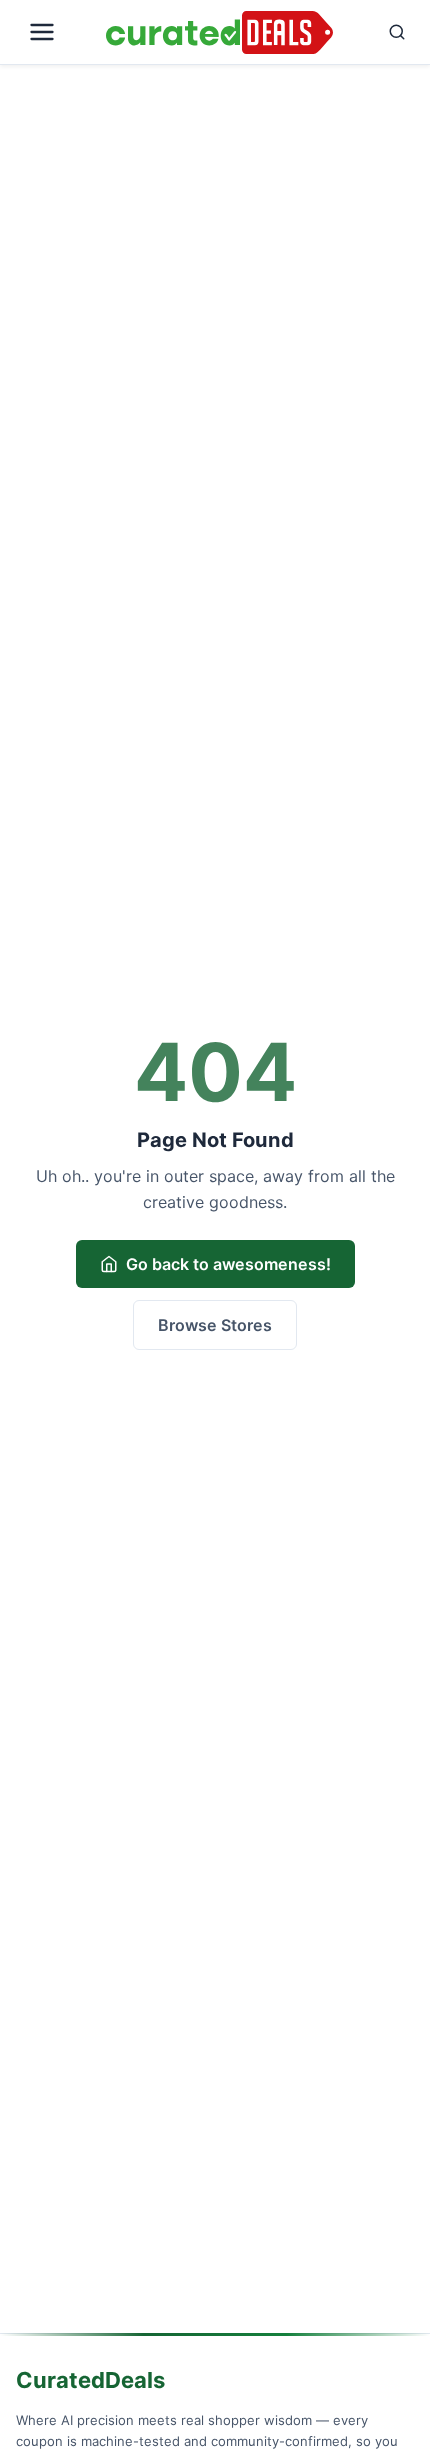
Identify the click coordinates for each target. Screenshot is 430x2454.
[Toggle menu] (57, 32)
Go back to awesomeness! (228, 1264)
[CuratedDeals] (219, 32)
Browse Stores (215, 1325)
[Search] (378, 32)
